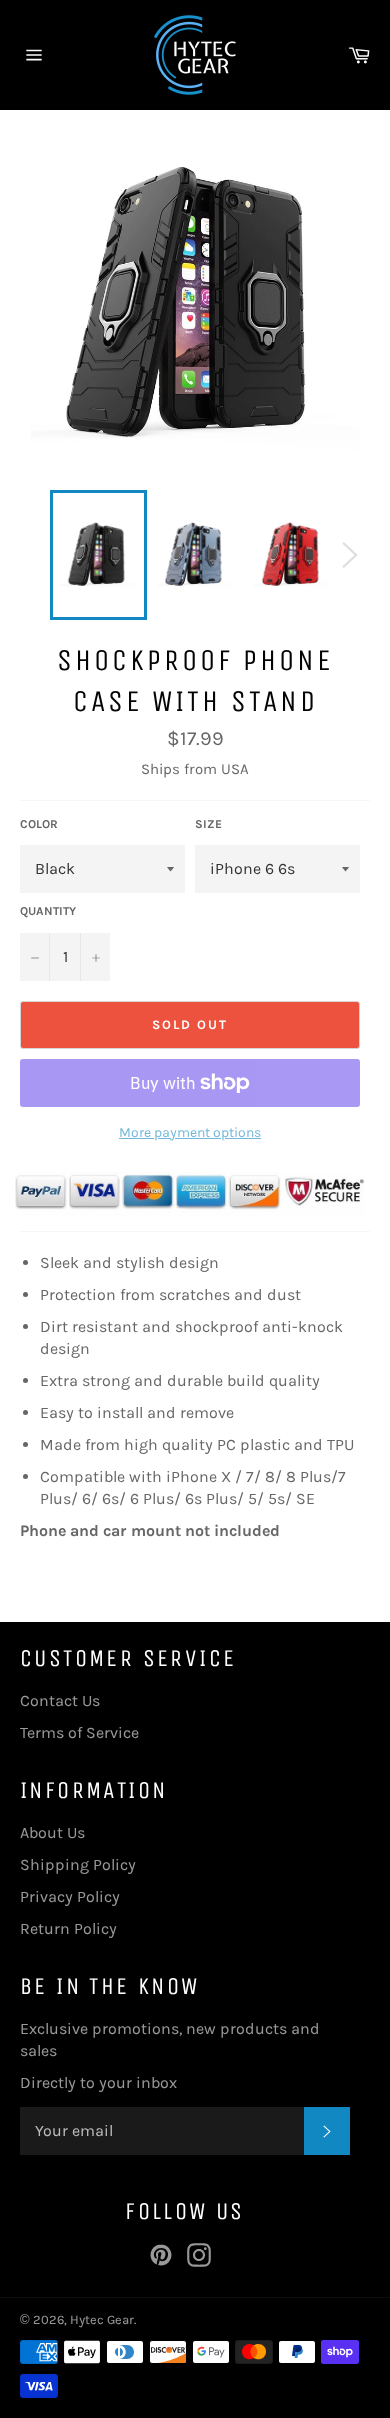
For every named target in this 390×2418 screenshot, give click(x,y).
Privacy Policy (70, 1896)
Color (39, 824)
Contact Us (60, 1700)
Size (208, 824)
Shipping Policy (78, 1864)
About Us (52, 1832)
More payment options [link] (190, 1132)
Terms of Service (79, 1732)
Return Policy (68, 1928)
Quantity (48, 911)
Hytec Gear (102, 2319)
